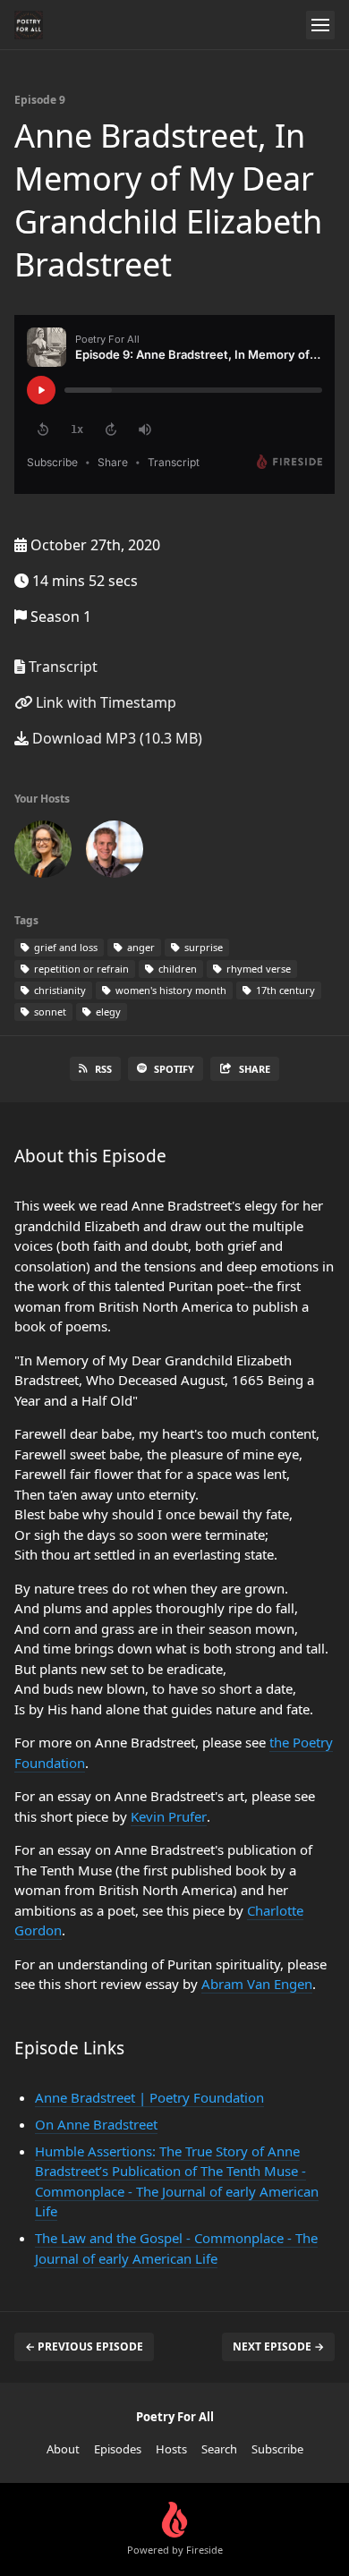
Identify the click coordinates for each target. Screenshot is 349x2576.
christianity (59, 990)
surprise (202, 947)
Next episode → (278, 2346)
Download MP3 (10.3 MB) (115, 738)
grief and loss (64, 947)
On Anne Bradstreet (96, 2124)
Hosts (171, 2449)
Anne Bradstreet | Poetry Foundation (149, 2097)
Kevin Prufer (169, 1816)
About (63, 2449)
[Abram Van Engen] (115, 853)
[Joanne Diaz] (43, 853)
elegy (107, 1012)
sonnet (49, 1012)
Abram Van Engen (257, 1984)
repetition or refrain (80, 969)
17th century (284, 990)
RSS (103, 1069)
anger (140, 947)
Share (255, 1069)
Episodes (118, 2449)
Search (219, 2449)
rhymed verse (257, 969)
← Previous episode (84, 2346)
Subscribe (277, 2449)
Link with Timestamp (104, 702)
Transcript (61, 667)
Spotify (174, 1069)
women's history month (170, 990)
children (176, 969)
